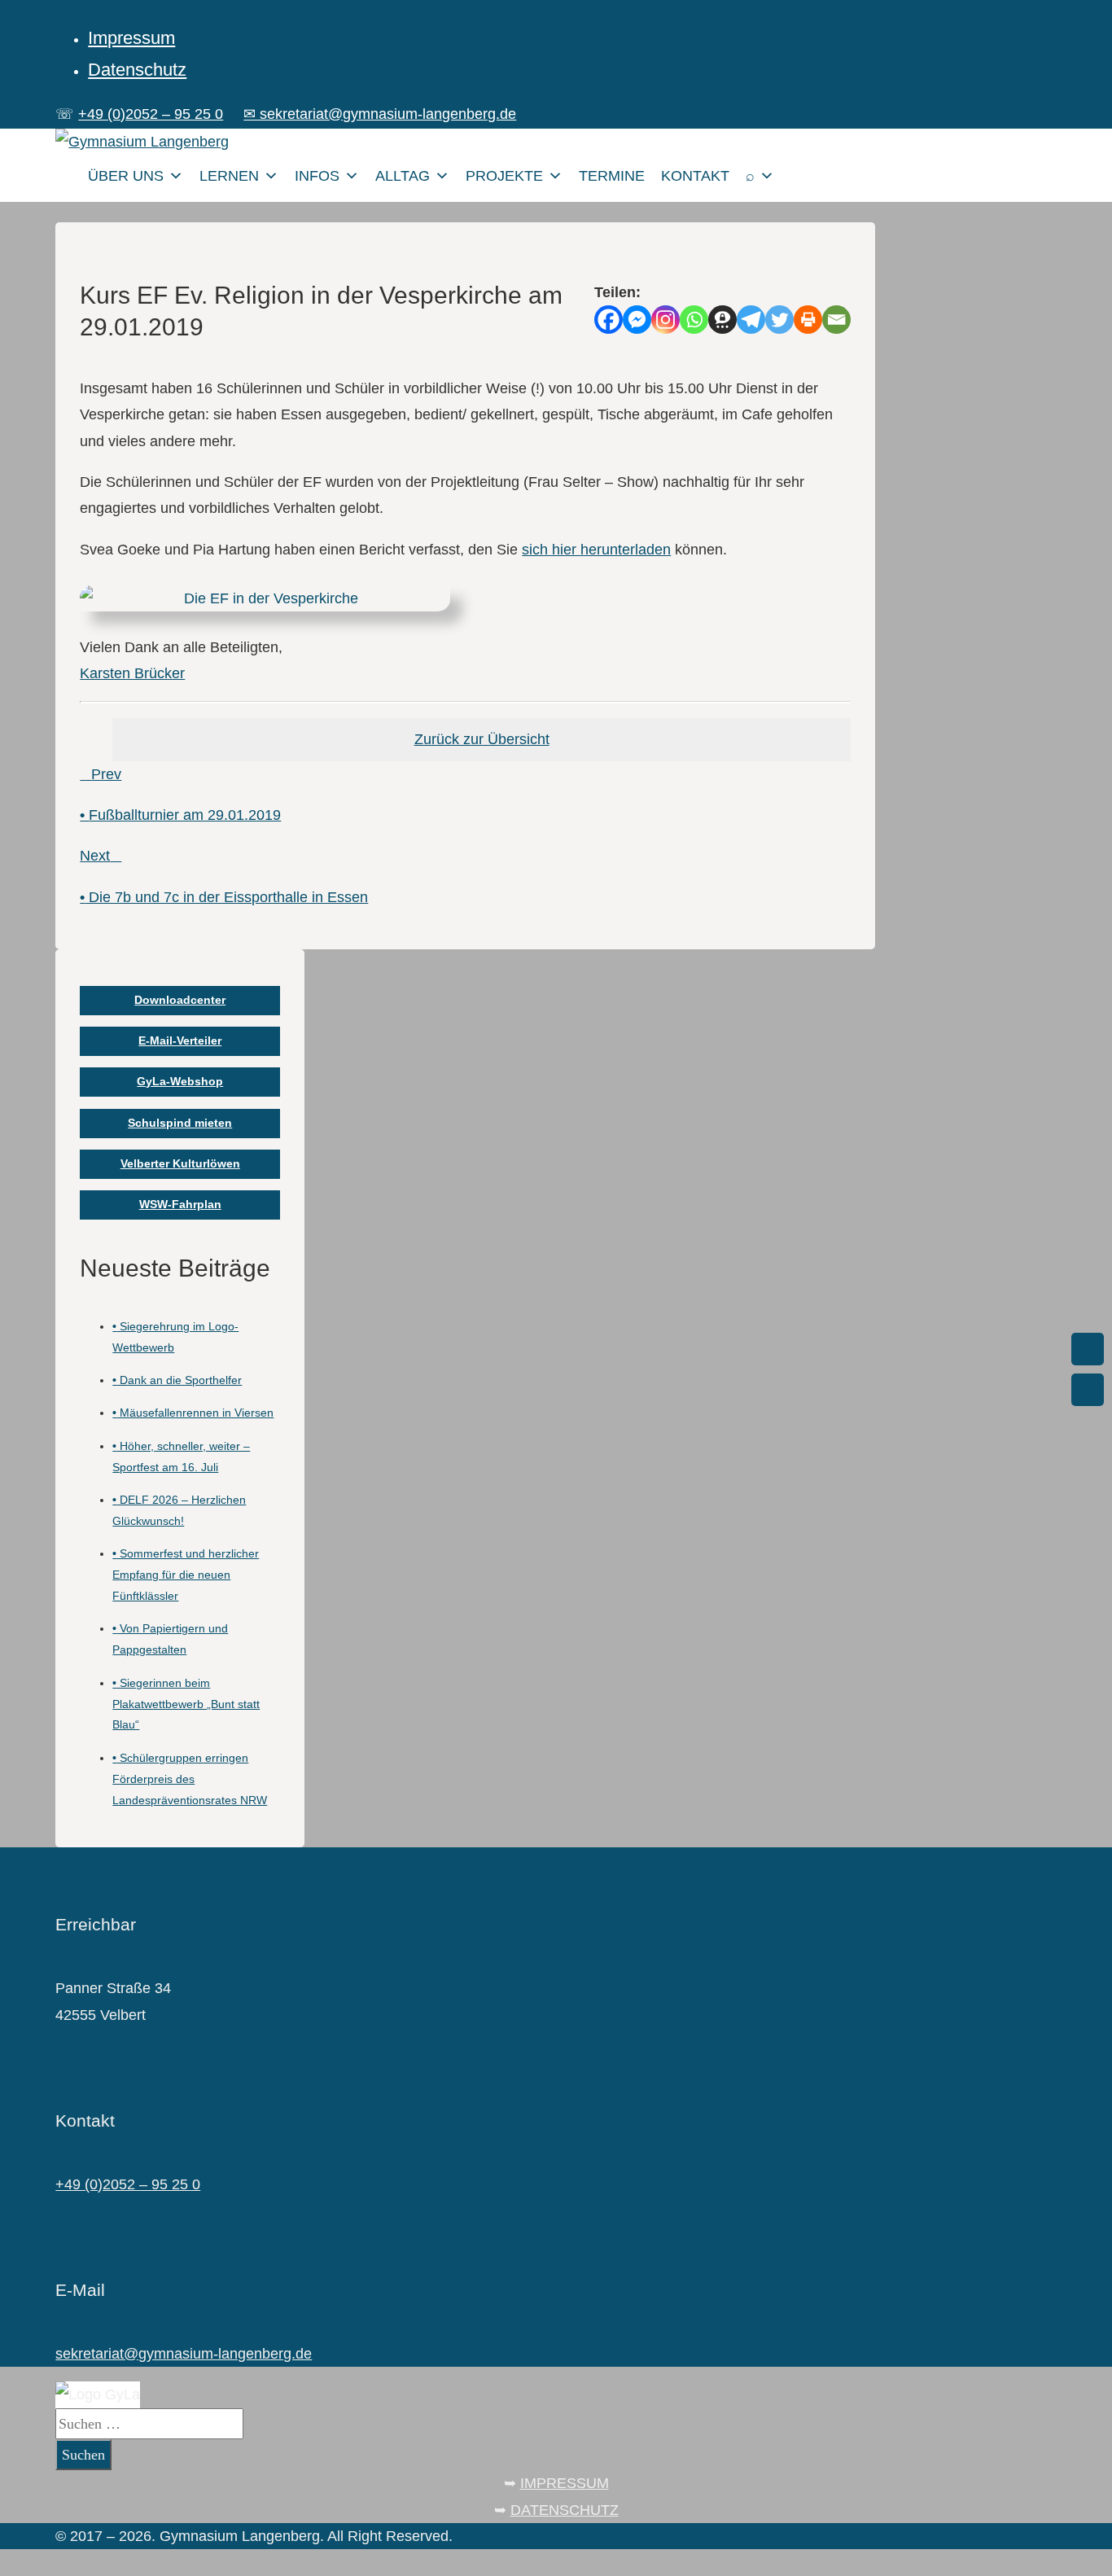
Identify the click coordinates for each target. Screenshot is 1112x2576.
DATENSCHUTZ (565, 2510)
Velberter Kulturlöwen (180, 1163)
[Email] (836, 320)
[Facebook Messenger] (637, 320)
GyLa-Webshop (180, 1081)
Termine (612, 176)
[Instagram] (665, 320)
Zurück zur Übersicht (482, 739)
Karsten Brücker (132, 673)
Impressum (131, 38)
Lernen (229, 176)
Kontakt (695, 176)
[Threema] (722, 320)
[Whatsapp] (694, 320)
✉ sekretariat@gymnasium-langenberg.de (380, 114)
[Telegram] (751, 320)
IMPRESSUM (565, 2483)
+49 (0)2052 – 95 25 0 (151, 114)
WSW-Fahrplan (180, 1204)
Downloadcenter (180, 1000)
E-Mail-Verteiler (180, 1040)
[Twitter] (779, 320)
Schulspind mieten (180, 1123)
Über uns (126, 176)
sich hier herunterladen (596, 550)
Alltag (403, 176)
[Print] (808, 320)
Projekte (504, 176)
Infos (317, 176)
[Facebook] (609, 320)
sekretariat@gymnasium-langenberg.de (184, 2354)
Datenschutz (137, 70)
